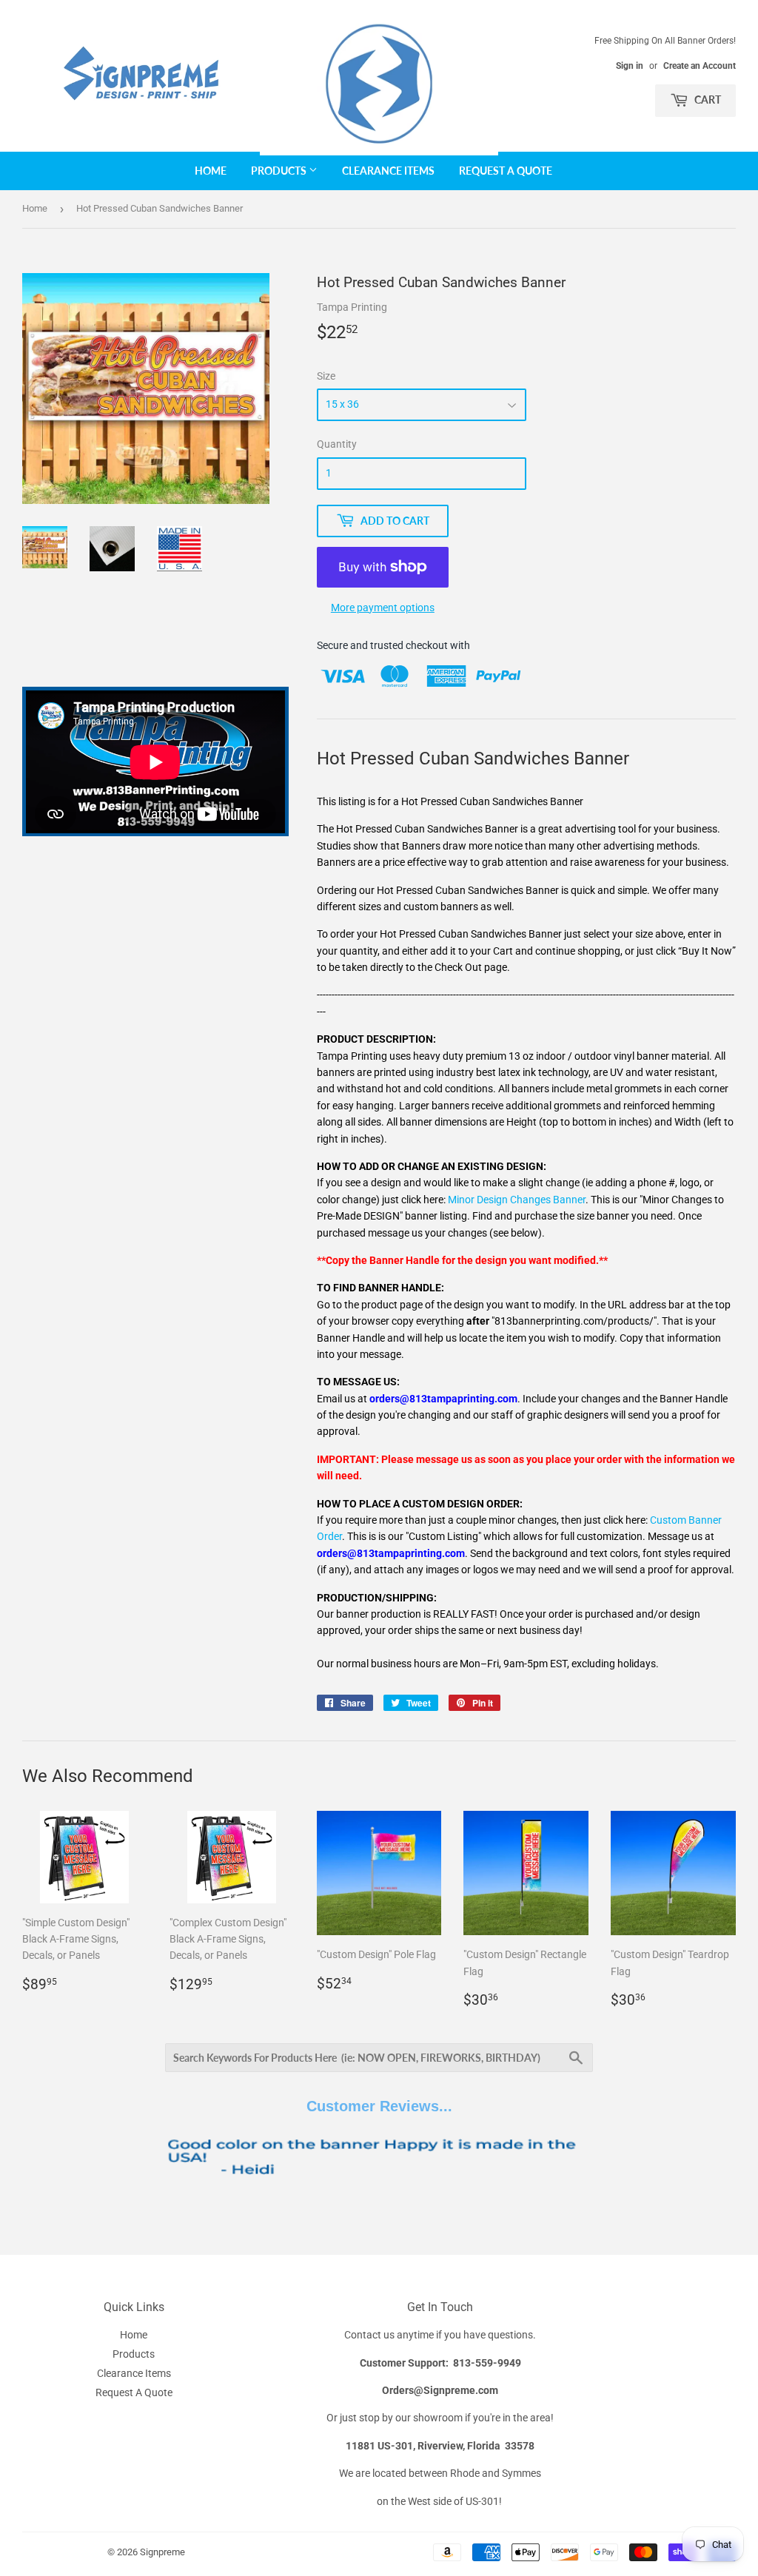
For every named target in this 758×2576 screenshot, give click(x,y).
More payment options (383, 608)
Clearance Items (388, 171)
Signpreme (162, 2552)
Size (326, 376)
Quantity (337, 444)
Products (280, 171)
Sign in (630, 66)
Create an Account (700, 66)
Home (211, 171)
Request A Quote (506, 171)
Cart (707, 100)
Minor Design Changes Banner (517, 1200)
